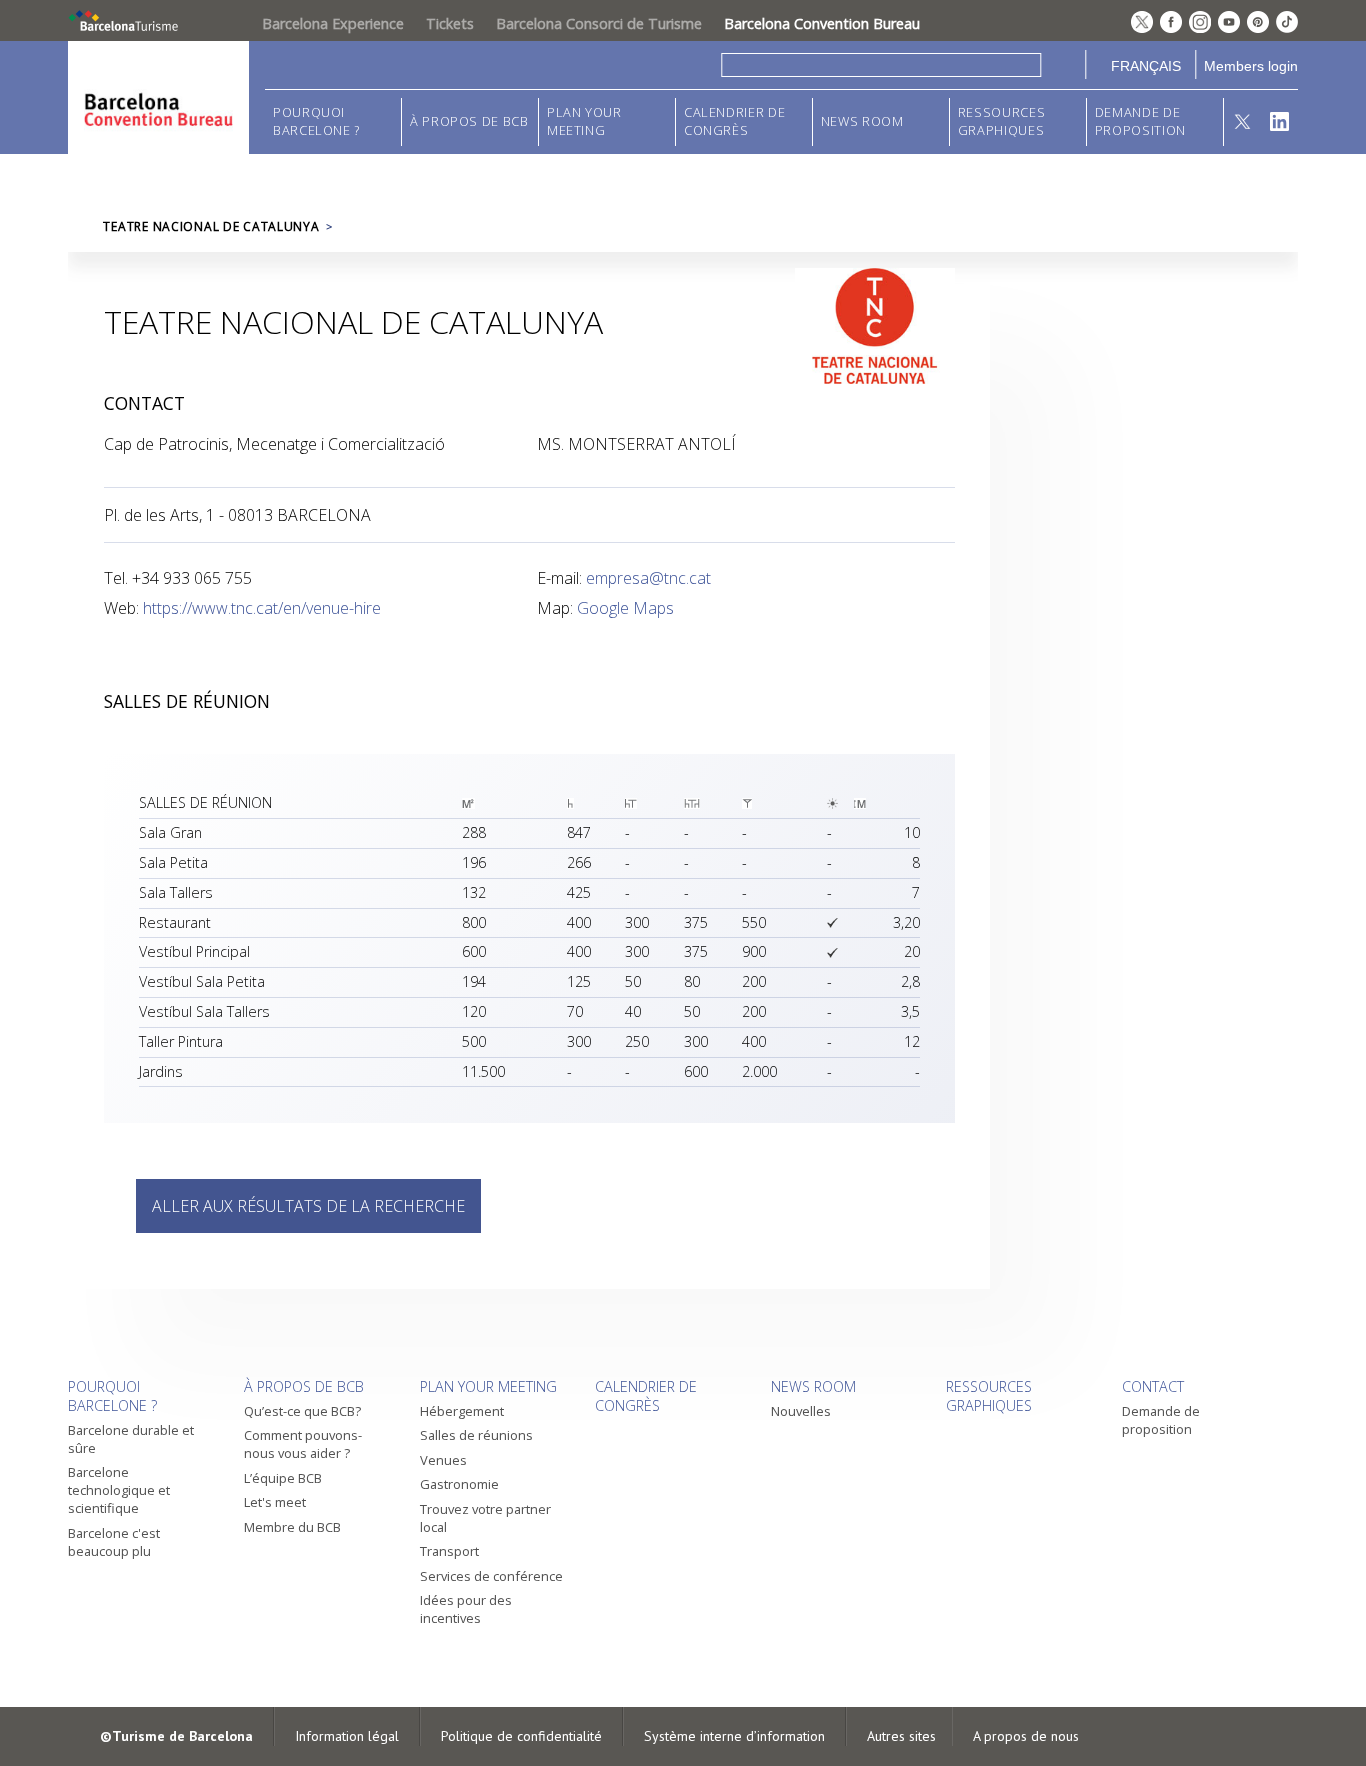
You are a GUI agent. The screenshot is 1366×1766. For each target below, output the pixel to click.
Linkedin (1279, 122)
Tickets (450, 23)
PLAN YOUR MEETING (584, 121)
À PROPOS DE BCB (469, 121)
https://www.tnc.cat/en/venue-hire (262, 608)
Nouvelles (801, 1411)
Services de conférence (491, 1576)
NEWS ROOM (862, 121)
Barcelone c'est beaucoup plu (114, 1542)
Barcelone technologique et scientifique (119, 1490)
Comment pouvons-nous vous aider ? (303, 1444)
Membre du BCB (292, 1527)
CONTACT (1153, 1386)
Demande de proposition (1140, 121)
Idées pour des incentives (466, 1609)
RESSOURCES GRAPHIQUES (1001, 121)
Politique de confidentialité (521, 1736)
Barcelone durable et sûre (131, 1439)
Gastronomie (459, 1484)
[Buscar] (1063, 64)
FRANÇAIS (1146, 66)
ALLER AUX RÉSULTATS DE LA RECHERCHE (308, 1206)
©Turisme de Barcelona (176, 1736)
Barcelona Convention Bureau (822, 23)
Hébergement (462, 1411)
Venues (443, 1460)
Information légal (347, 1736)
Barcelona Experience (333, 23)
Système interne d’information (734, 1736)
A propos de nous (1026, 1736)
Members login (1251, 66)
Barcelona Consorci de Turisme (599, 23)
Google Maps (625, 608)
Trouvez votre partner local (485, 1518)
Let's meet (275, 1502)
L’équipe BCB (283, 1478)
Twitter (1242, 122)
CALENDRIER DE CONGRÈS (734, 121)
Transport (449, 1551)
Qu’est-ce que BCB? (302, 1411)
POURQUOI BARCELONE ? (316, 121)
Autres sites (901, 1736)
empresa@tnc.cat (648, 578)
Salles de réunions (476, 1435)
